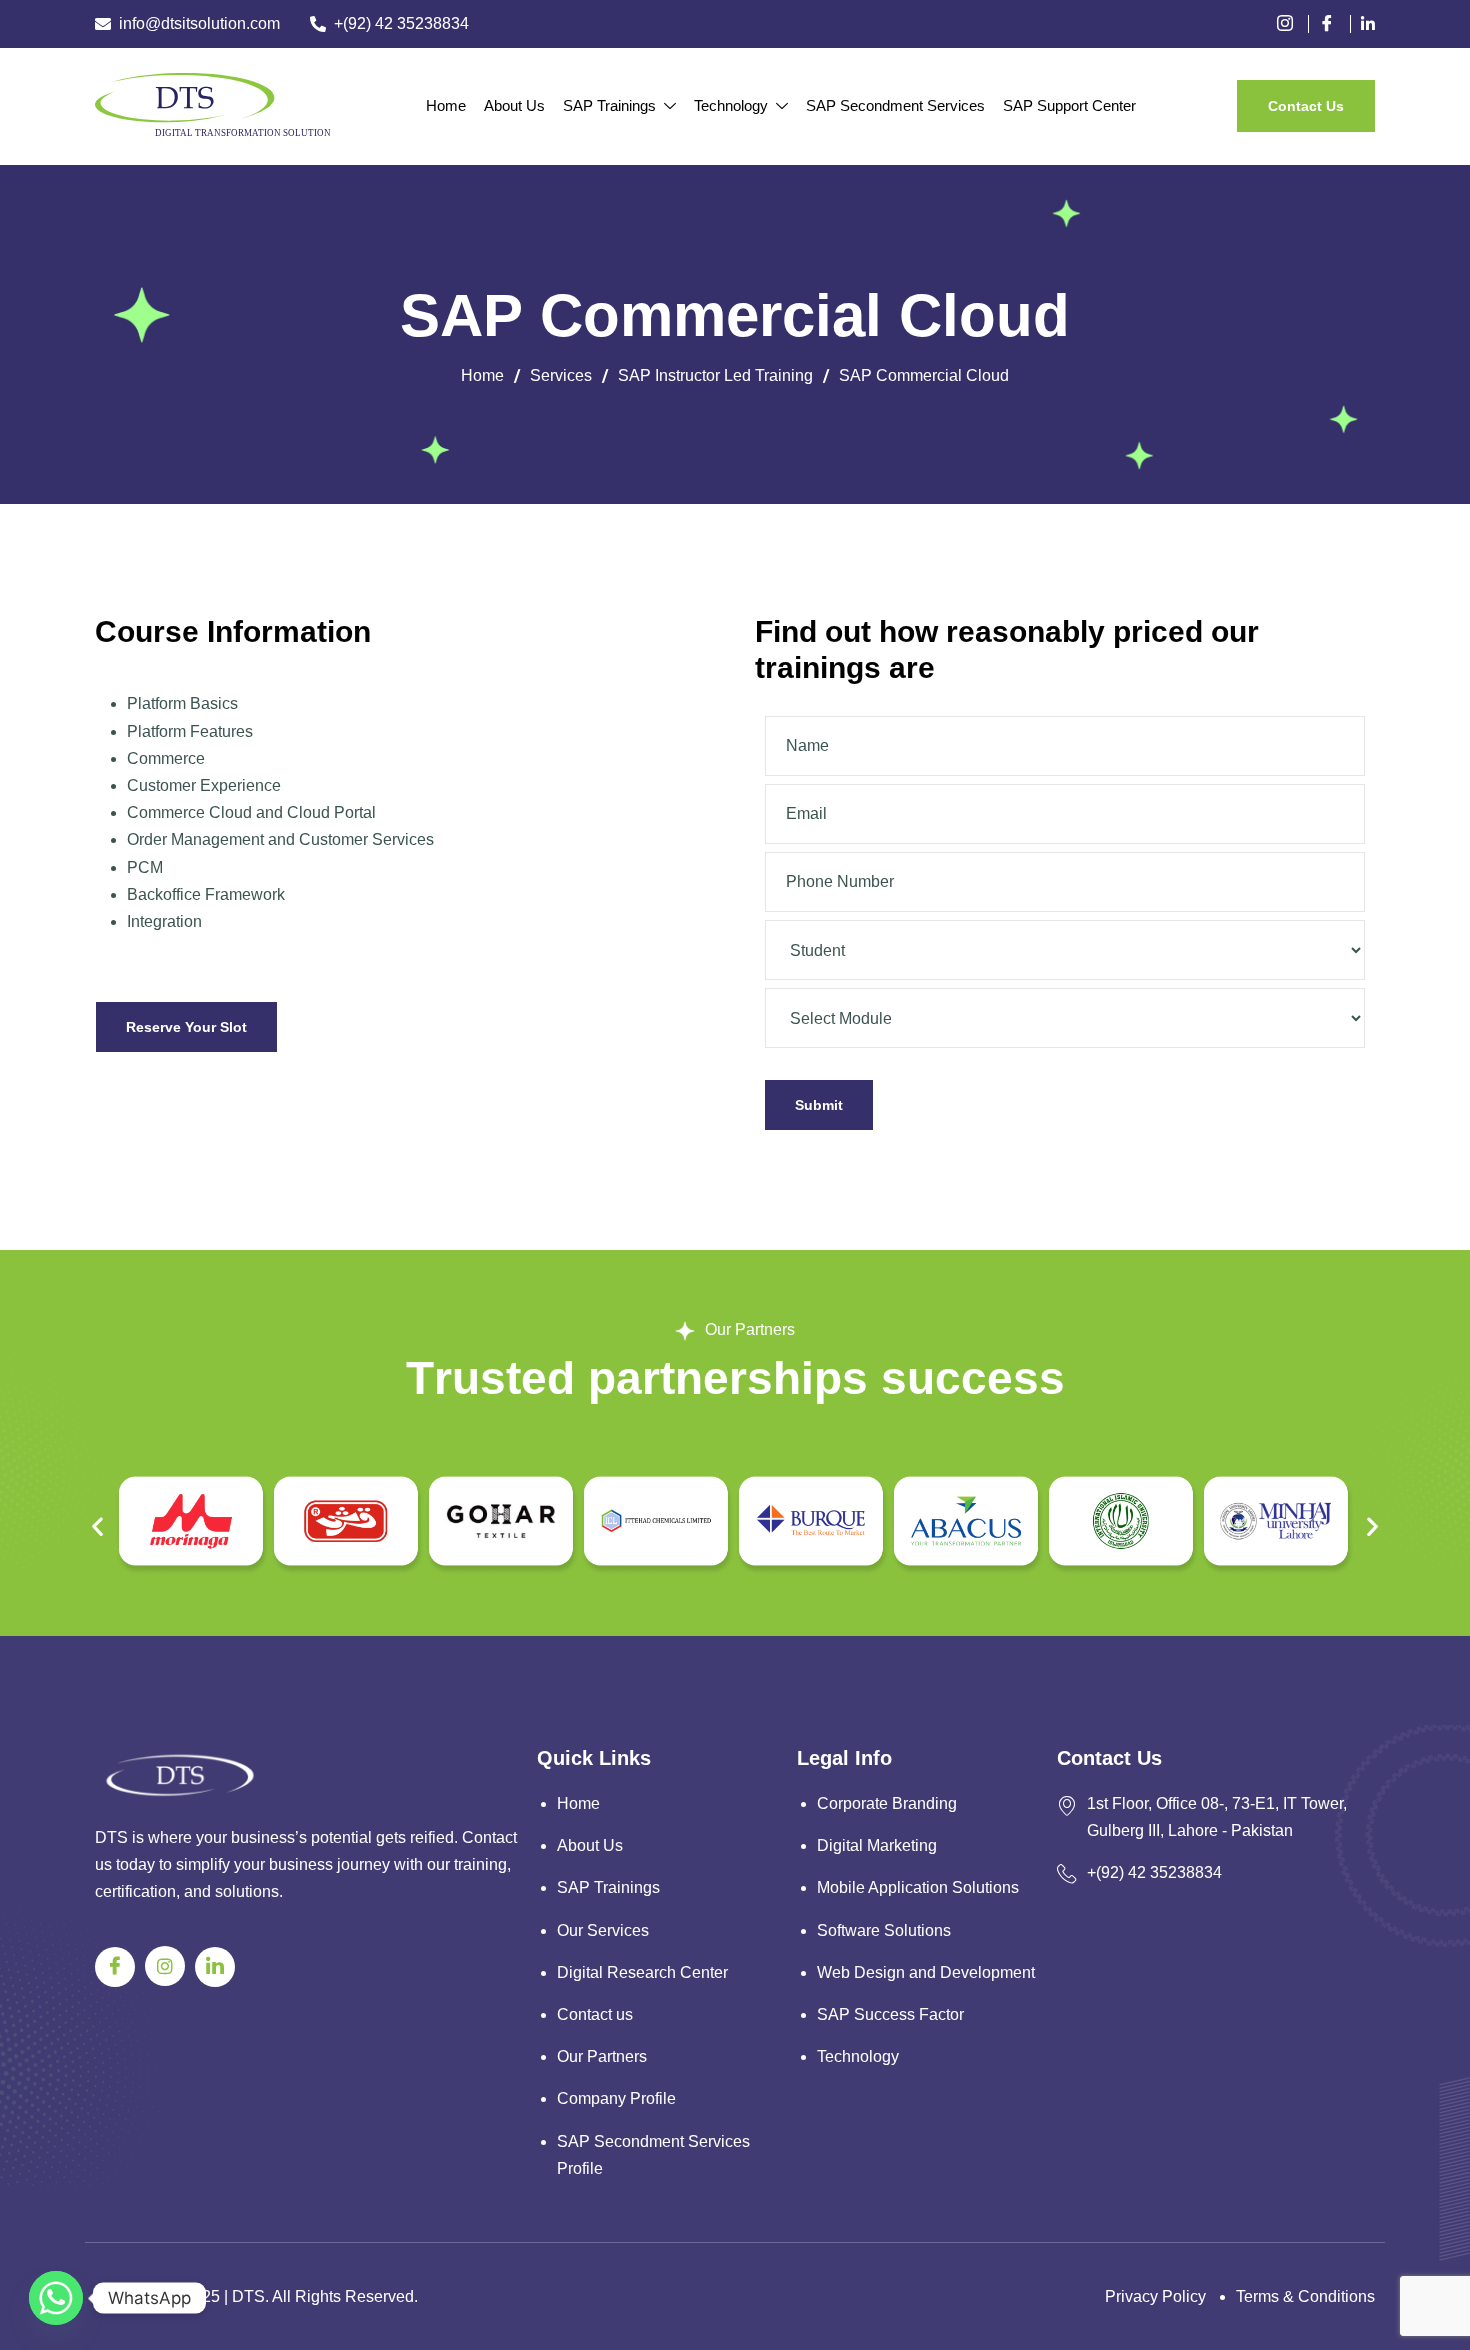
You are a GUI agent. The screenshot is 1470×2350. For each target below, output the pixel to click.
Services (561, 375)
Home (446, 105)
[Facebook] (1334, 24)
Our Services (603, 1930)
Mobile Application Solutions (918, 1887)
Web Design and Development (926, 1972)
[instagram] (1292, 24)
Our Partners (602, 2056)
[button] (97, 1526)
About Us (514, 105)
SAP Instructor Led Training (715, 375)
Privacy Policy (1155, 2296)
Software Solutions (884, 1930)
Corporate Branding (887, 1803)
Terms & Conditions (1305, 2296)
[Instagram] (165, 1966)
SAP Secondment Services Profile (653, 2155)
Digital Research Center (642, 1972)
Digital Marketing (877, 1845)
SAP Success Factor (890, 2014)
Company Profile (616, 2098)
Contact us (595, 2014)
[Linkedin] (1368, 24)
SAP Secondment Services (895, 105)
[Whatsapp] (56, 2298)
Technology (731, 105)
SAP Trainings (609, 105)
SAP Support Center (1069, 105)
